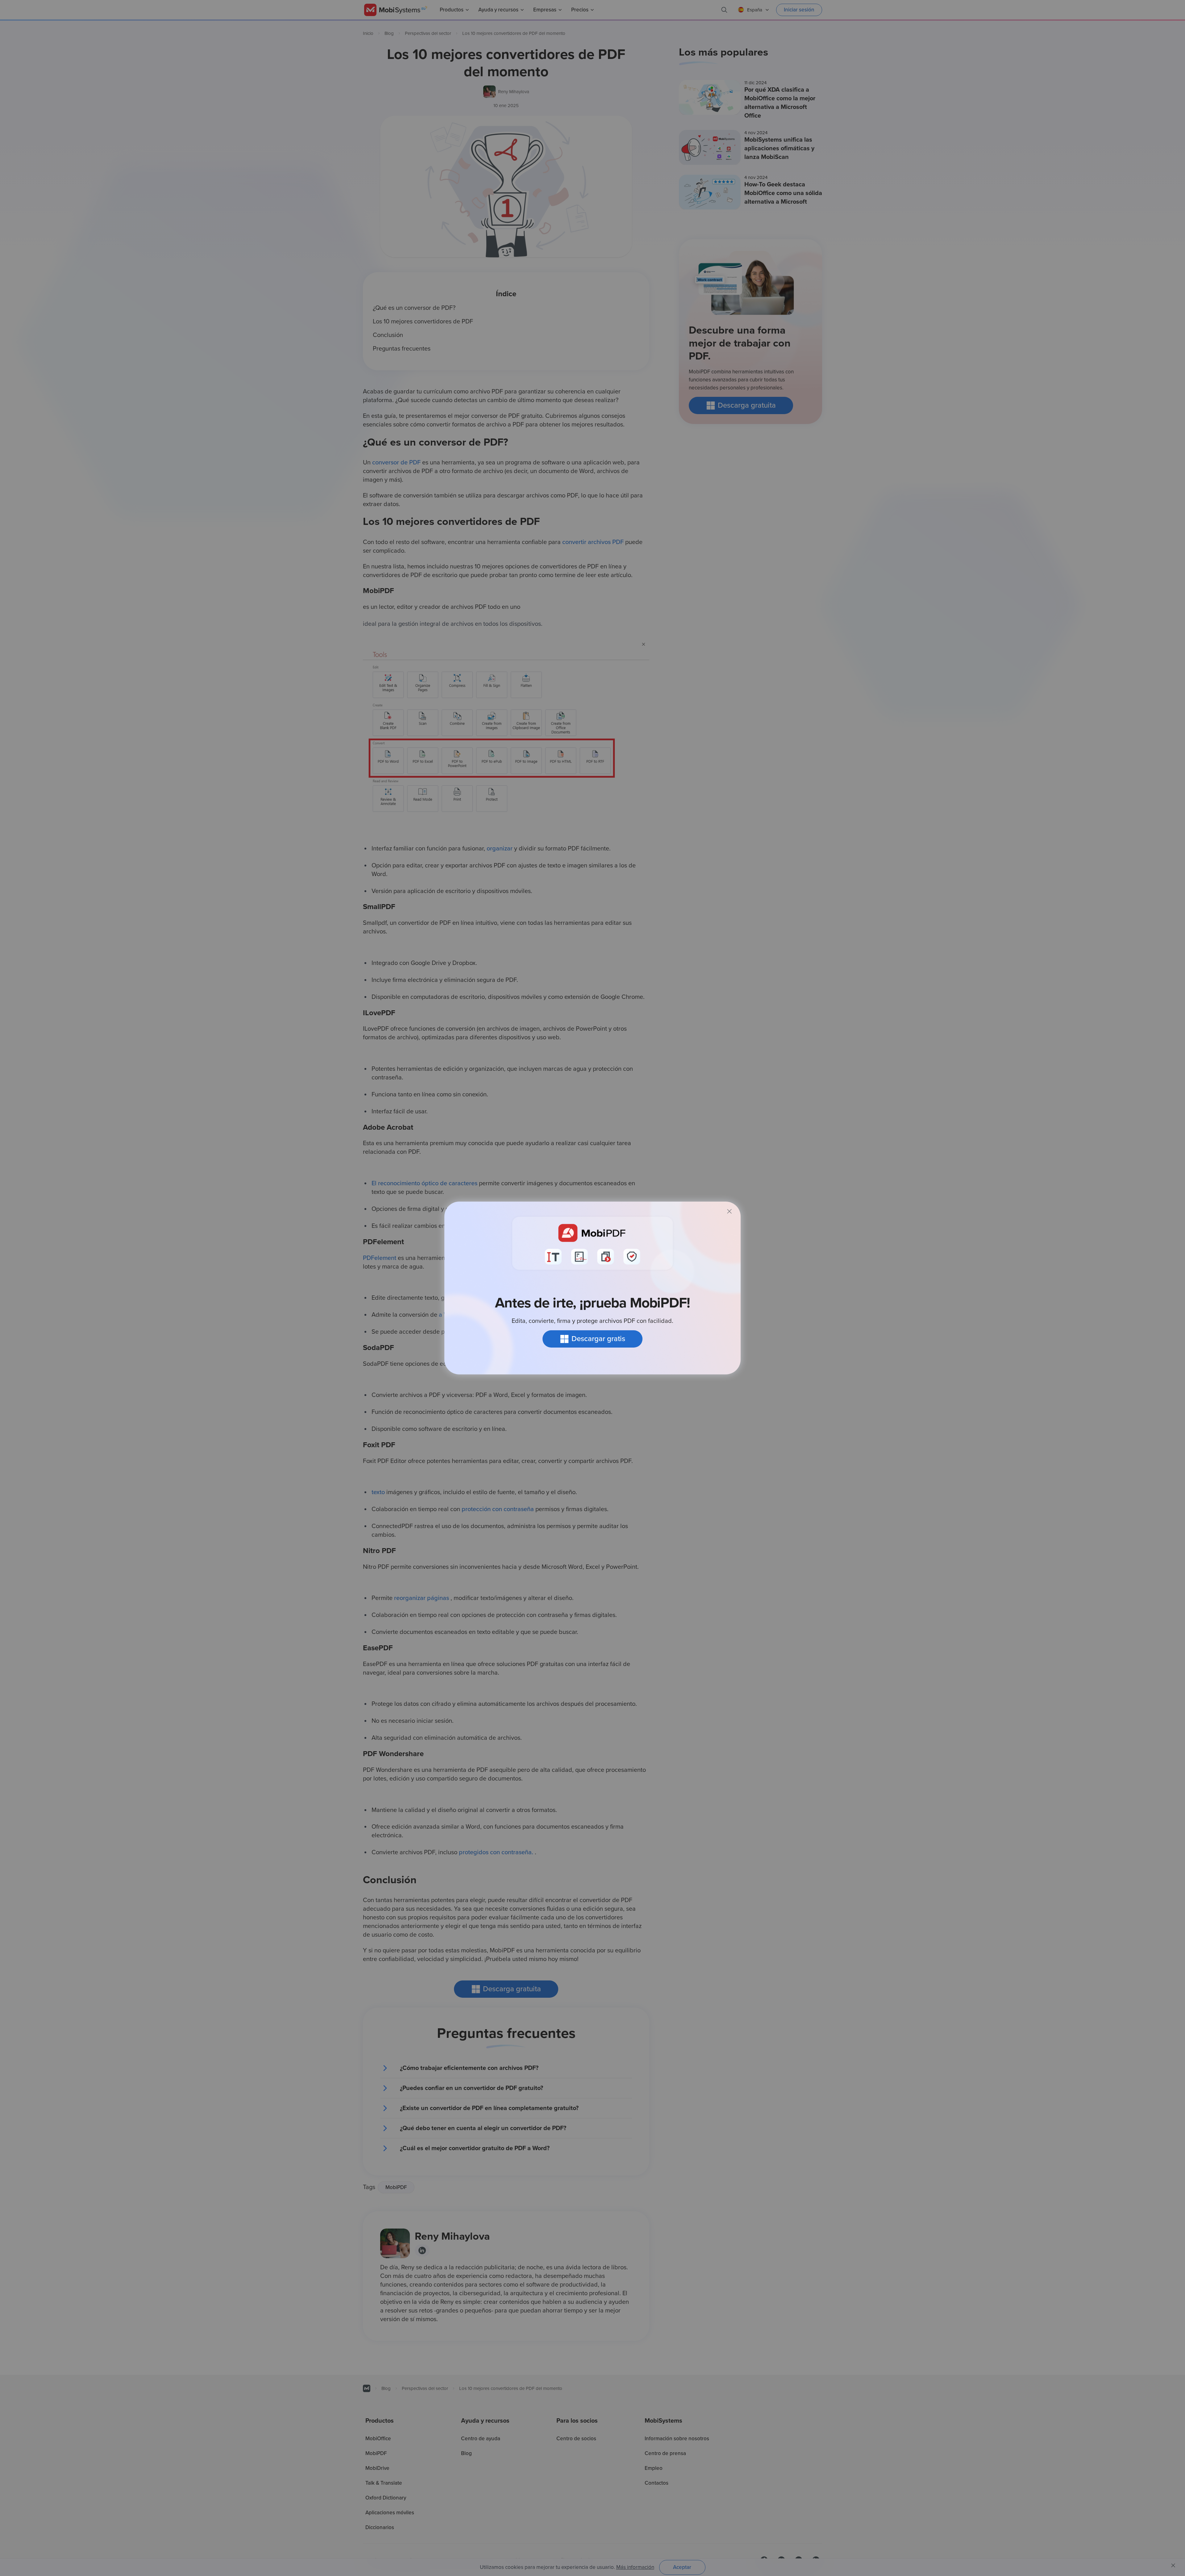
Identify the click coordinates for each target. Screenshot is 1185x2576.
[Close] (730, 1211)
